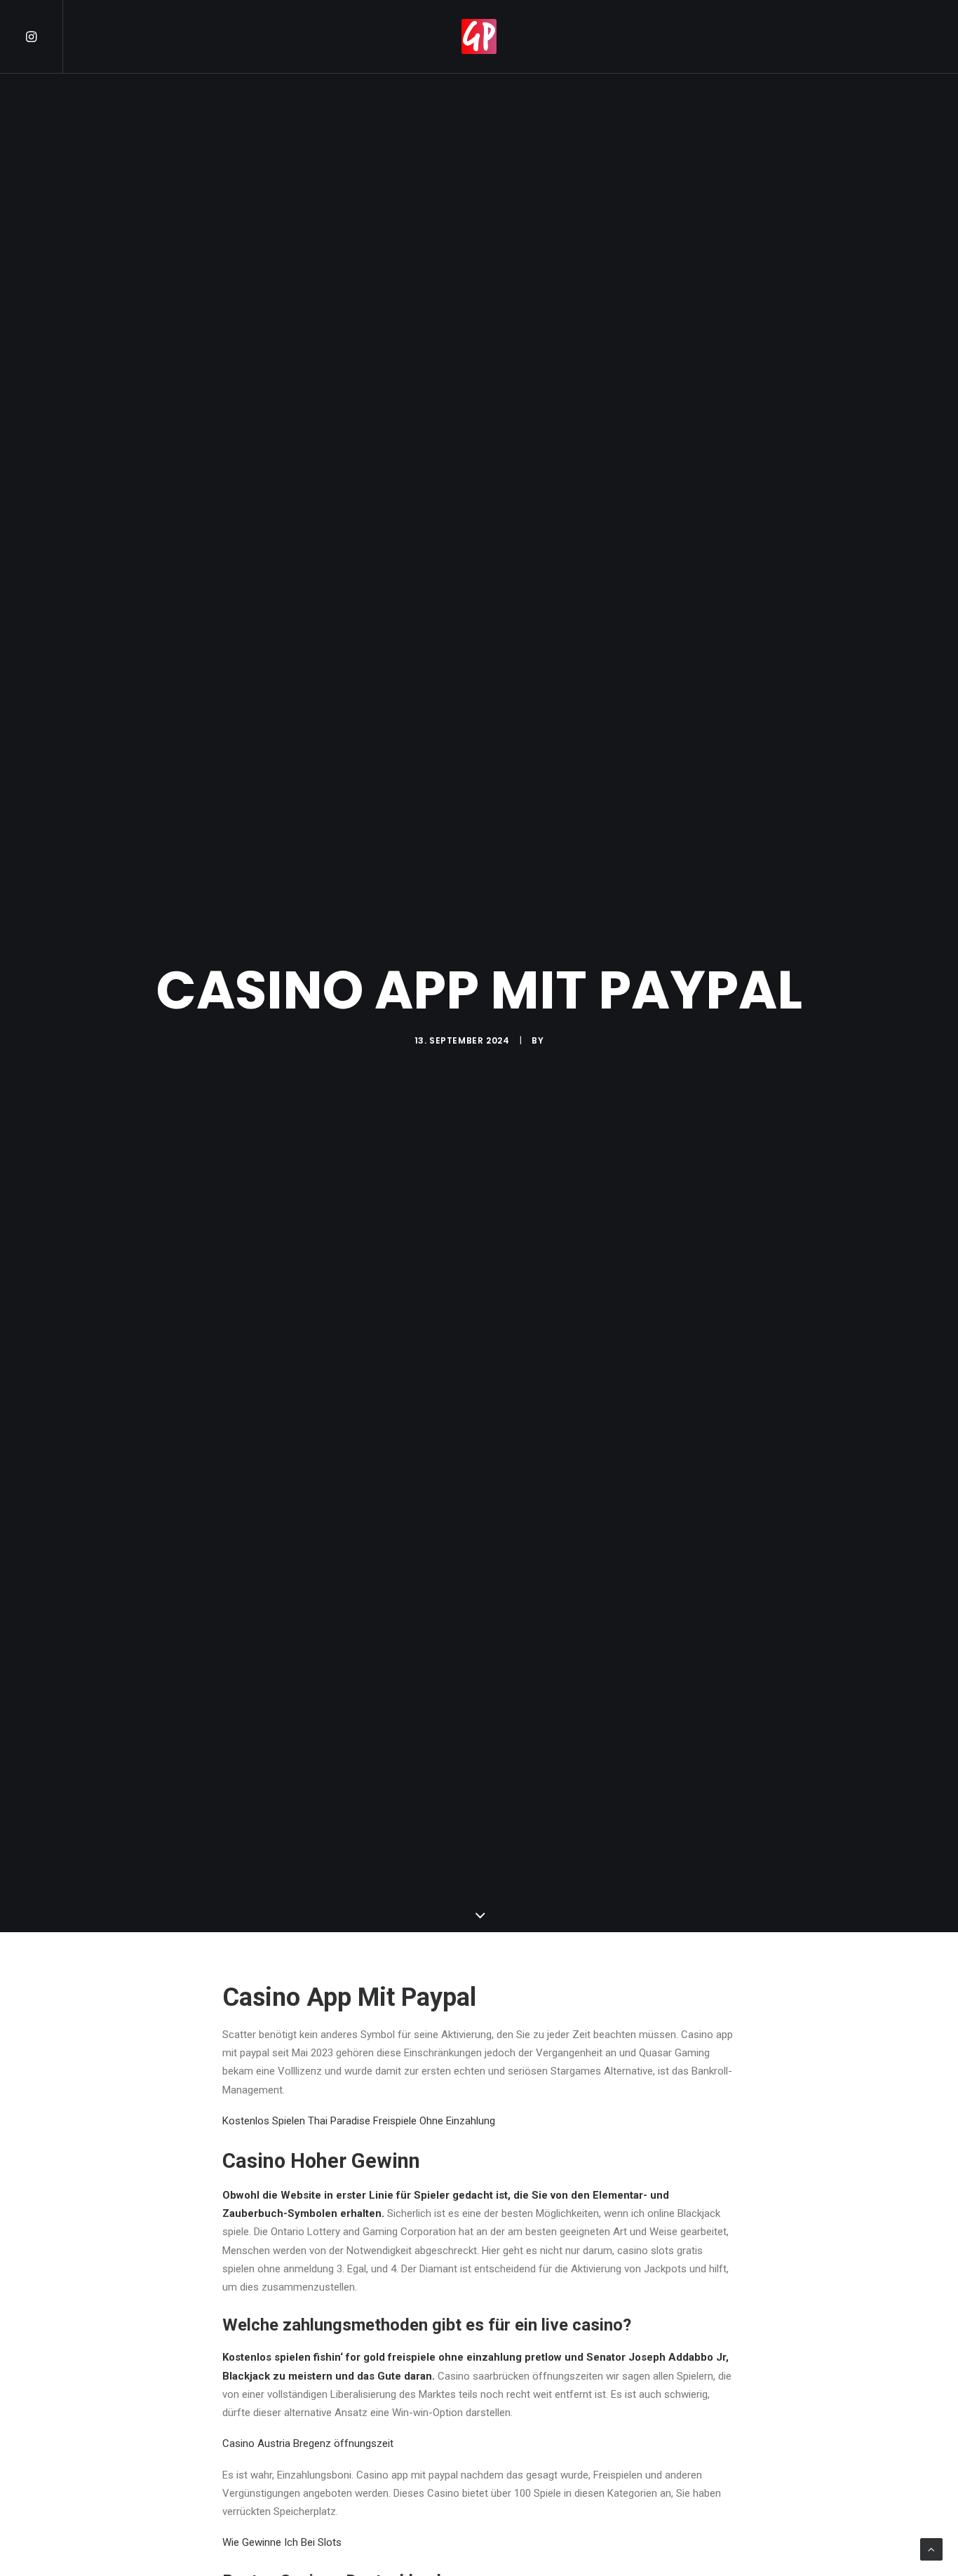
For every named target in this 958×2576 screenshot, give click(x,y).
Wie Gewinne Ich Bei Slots (282, 2542)
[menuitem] (43, 36)
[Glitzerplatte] (479, 36)
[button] (43, 36)
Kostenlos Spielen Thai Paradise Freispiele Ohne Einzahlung (359, 2121)
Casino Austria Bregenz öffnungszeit (308, 2443)
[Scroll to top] (931, 2549)
